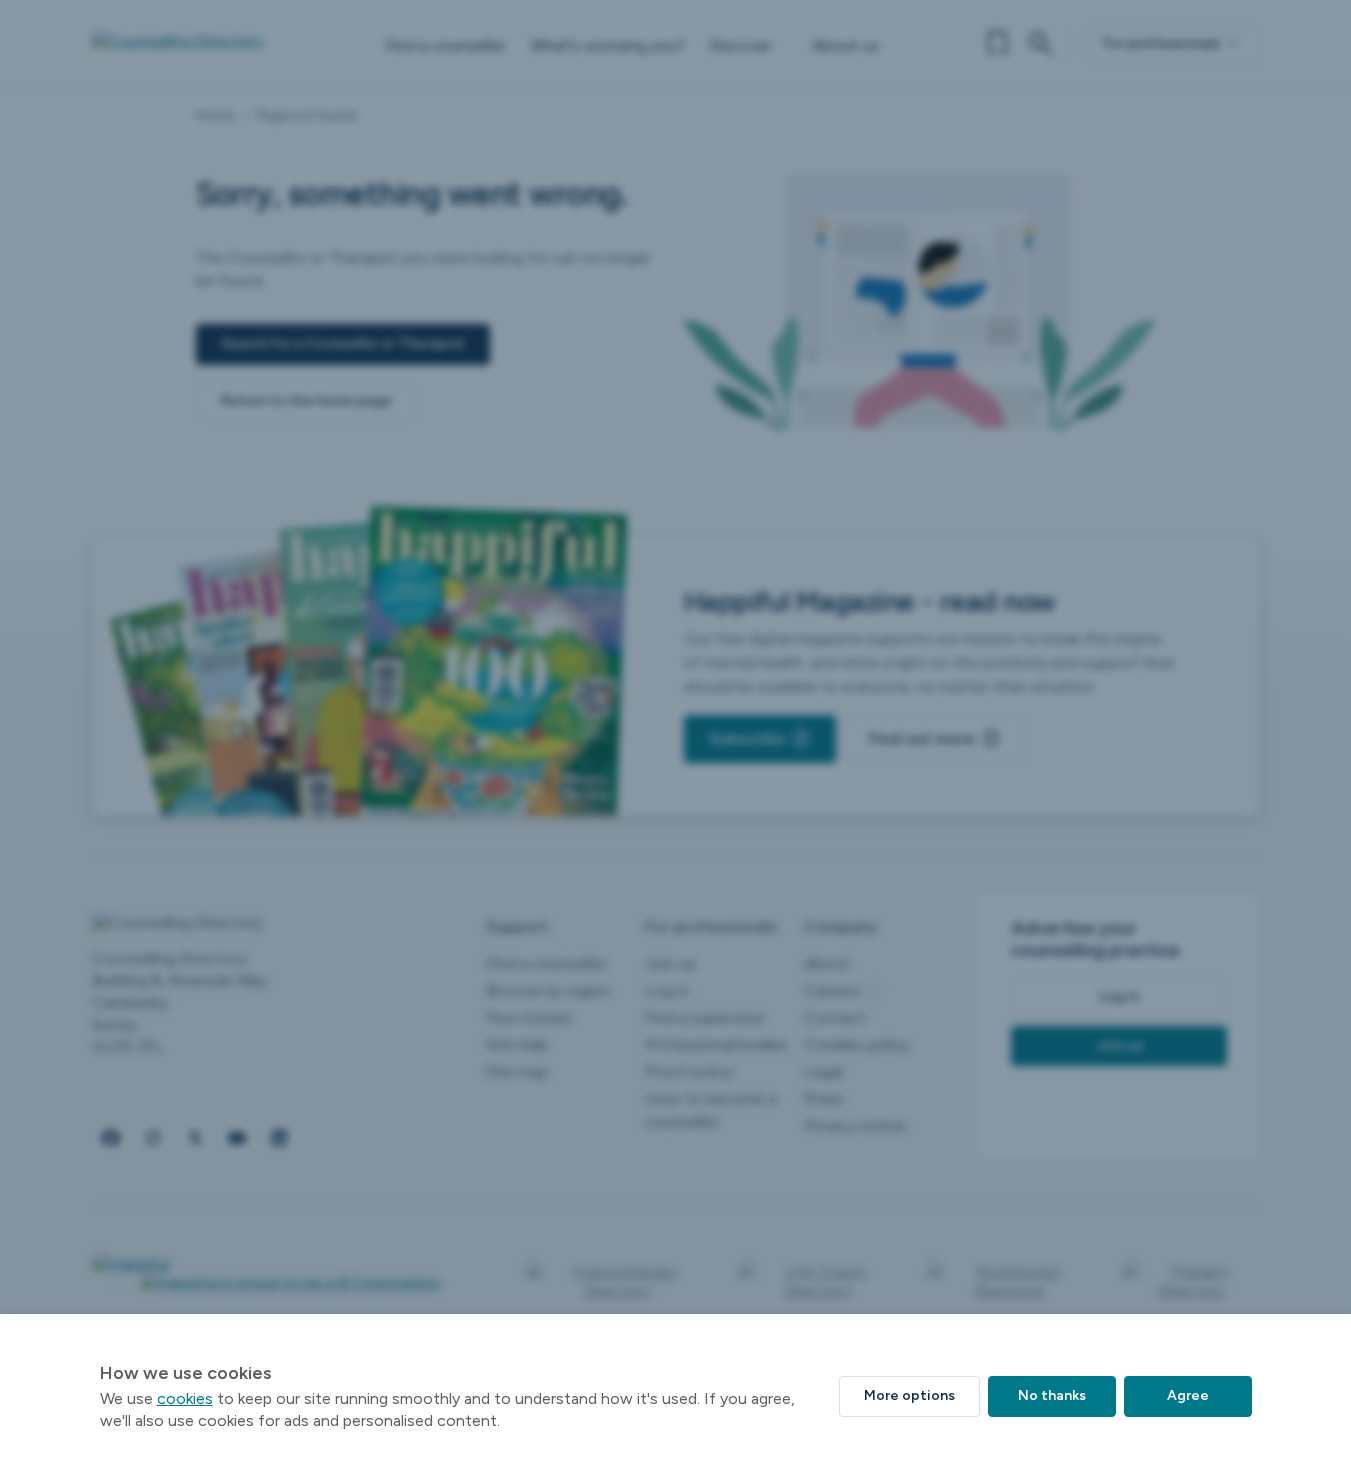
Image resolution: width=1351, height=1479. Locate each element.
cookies (185, 1398)
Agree (1188, 1395)
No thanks (1052, 1395)
